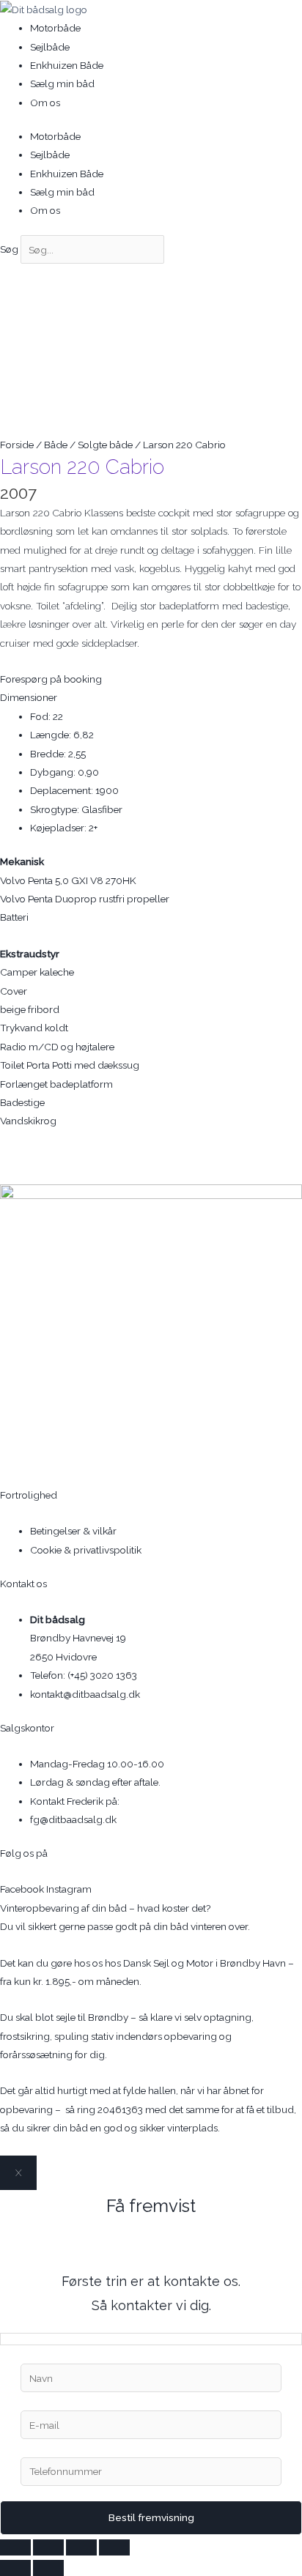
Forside (17, 445)
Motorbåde (55, 28)
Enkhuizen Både (67, 65)
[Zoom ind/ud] (15, 2547)
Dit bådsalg (58, 1619)
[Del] (81, 2547)
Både (56, 445)
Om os (45, 103)
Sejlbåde (50, 47)
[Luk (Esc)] (114, 2547)
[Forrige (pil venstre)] (15, 2568)
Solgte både (105, 445)
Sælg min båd (62, 83)
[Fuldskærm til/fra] (48, 2547)
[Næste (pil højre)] (48, 2568)
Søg (9, 250)
